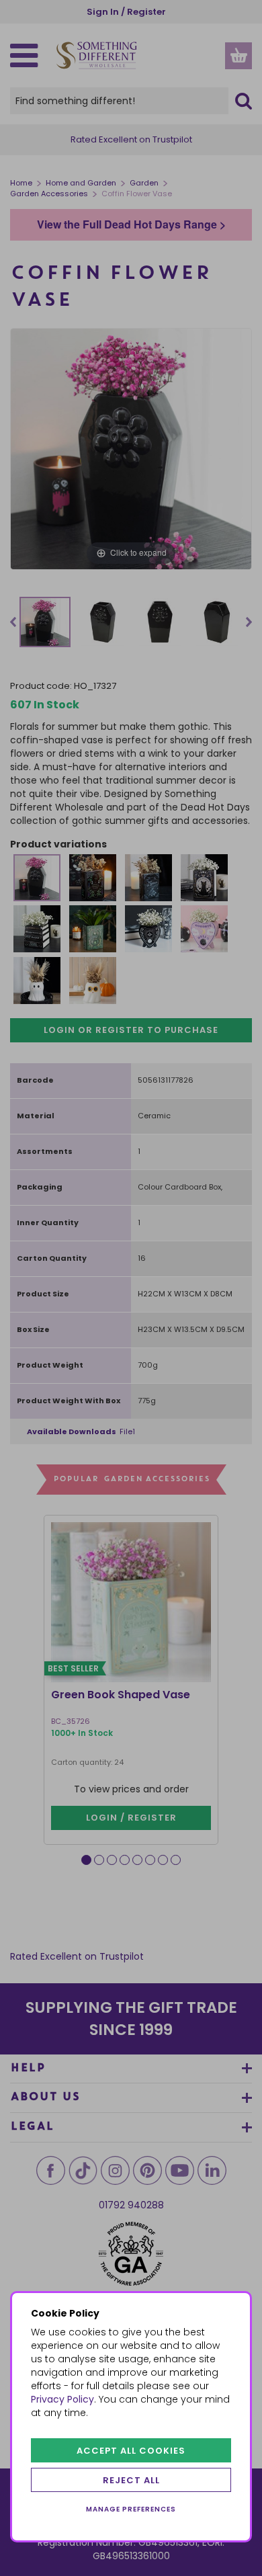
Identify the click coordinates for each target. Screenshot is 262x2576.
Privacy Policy (62, 2399)
